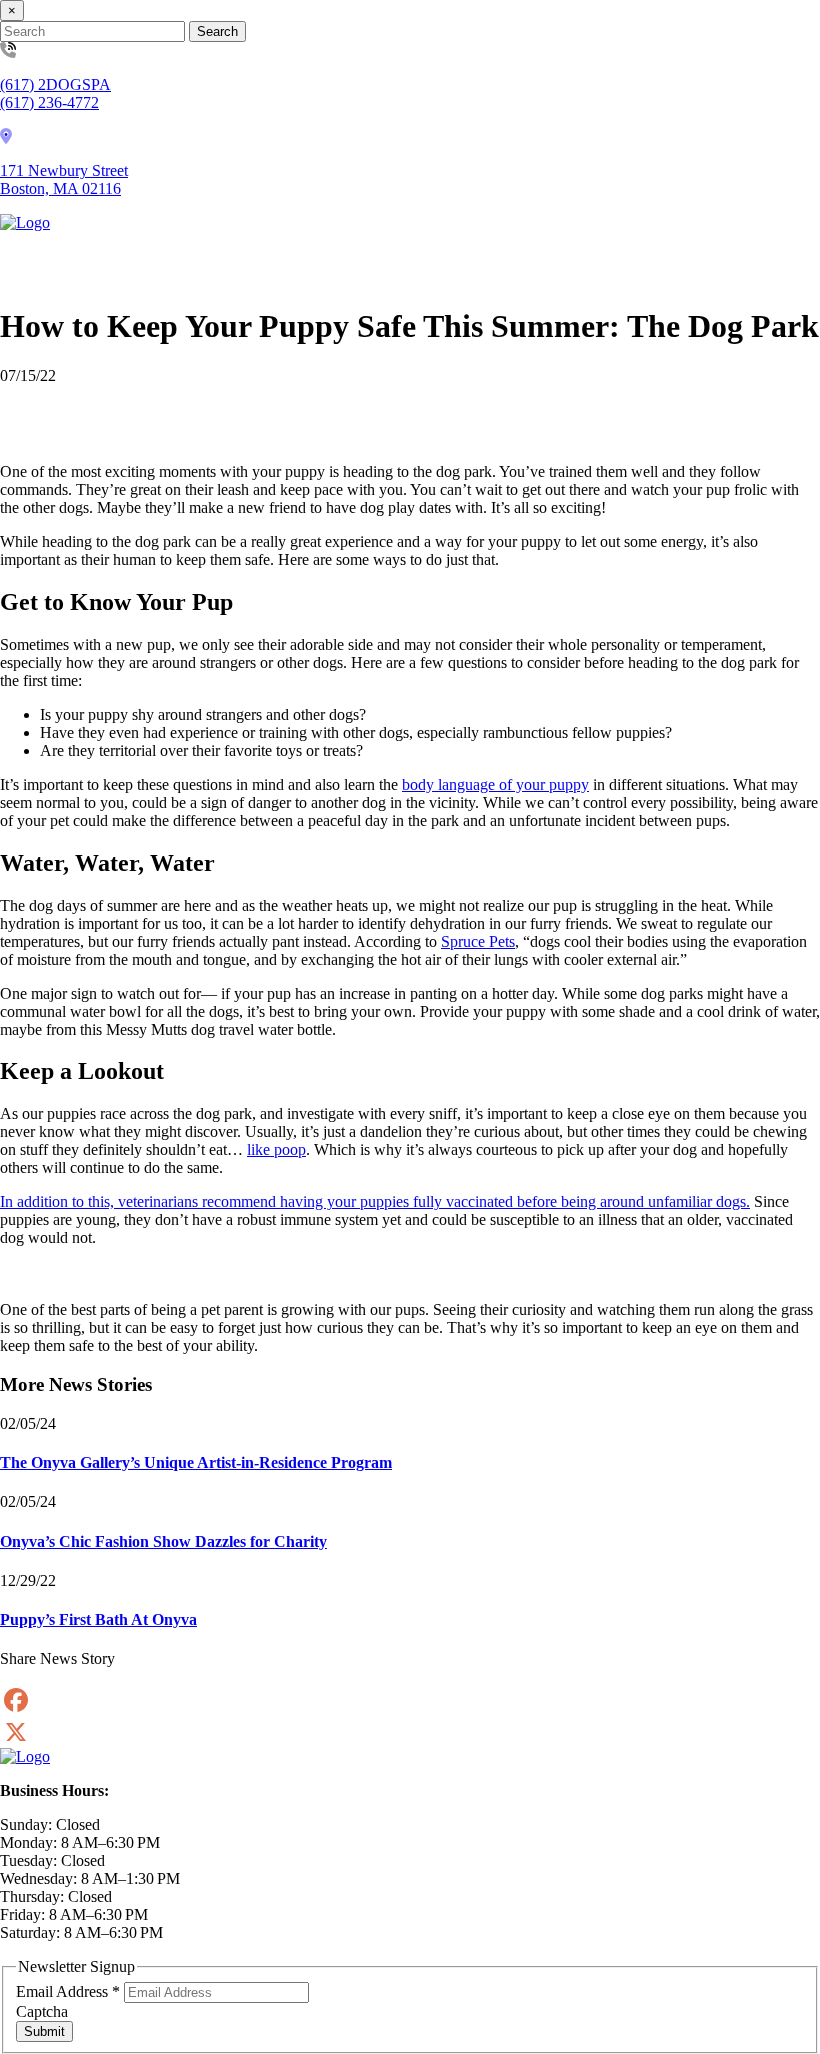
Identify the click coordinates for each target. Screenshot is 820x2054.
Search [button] (217, 31)
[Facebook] (410, 1700)
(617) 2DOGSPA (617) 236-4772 (55, 93)
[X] (410, 1732)
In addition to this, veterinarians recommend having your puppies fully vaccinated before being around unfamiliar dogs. (375, 1201)
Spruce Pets (478, 941)
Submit (44, 2031)
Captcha (42, 2011)
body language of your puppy (495, 784)
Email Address (68, 1991)
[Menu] (27, 259)
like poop (276, 1149)
